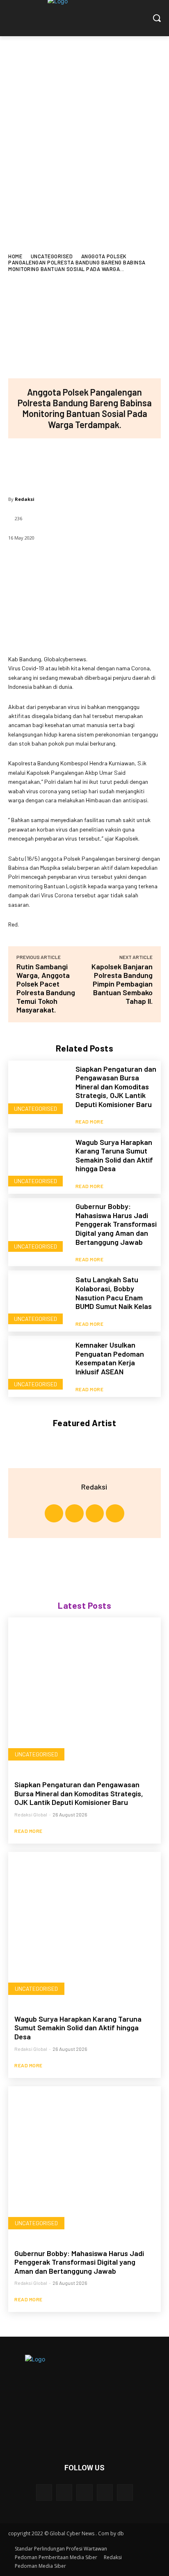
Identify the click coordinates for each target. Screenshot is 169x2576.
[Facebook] (30, 463)
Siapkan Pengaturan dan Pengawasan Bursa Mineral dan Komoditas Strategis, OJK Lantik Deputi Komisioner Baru (116, 1086)
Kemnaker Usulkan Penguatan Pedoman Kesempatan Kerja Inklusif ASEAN (110, 1358)
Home (15, 256)
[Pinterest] (84, 463)
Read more (90, 1121)
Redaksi (25, 499)
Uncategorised (52, 256)
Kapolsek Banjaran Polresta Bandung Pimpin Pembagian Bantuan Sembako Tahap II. (122, 984)
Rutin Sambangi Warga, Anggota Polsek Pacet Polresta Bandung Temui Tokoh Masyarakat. (46, 988)
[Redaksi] (71, 1487)
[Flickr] (84, 2492)
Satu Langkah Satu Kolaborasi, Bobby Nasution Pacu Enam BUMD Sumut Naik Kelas (114, 1293)
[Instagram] (74, 1514)
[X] (57, 463)
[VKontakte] (125, 2492)
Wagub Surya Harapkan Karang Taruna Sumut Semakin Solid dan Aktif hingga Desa (114, 1155)
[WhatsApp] (111, 463)
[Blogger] (44, 2492)
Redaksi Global (31, 1814)
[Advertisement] (84, 125)
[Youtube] (115, 1514)
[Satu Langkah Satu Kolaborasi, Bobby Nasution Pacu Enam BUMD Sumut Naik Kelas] (39, 1301)
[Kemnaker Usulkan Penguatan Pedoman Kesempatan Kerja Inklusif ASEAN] (39, 1366)
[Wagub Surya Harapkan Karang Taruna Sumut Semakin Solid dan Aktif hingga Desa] (39, 1163)
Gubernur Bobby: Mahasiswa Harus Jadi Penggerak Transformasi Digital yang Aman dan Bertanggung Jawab (116, 1224)
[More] (139, 463)
